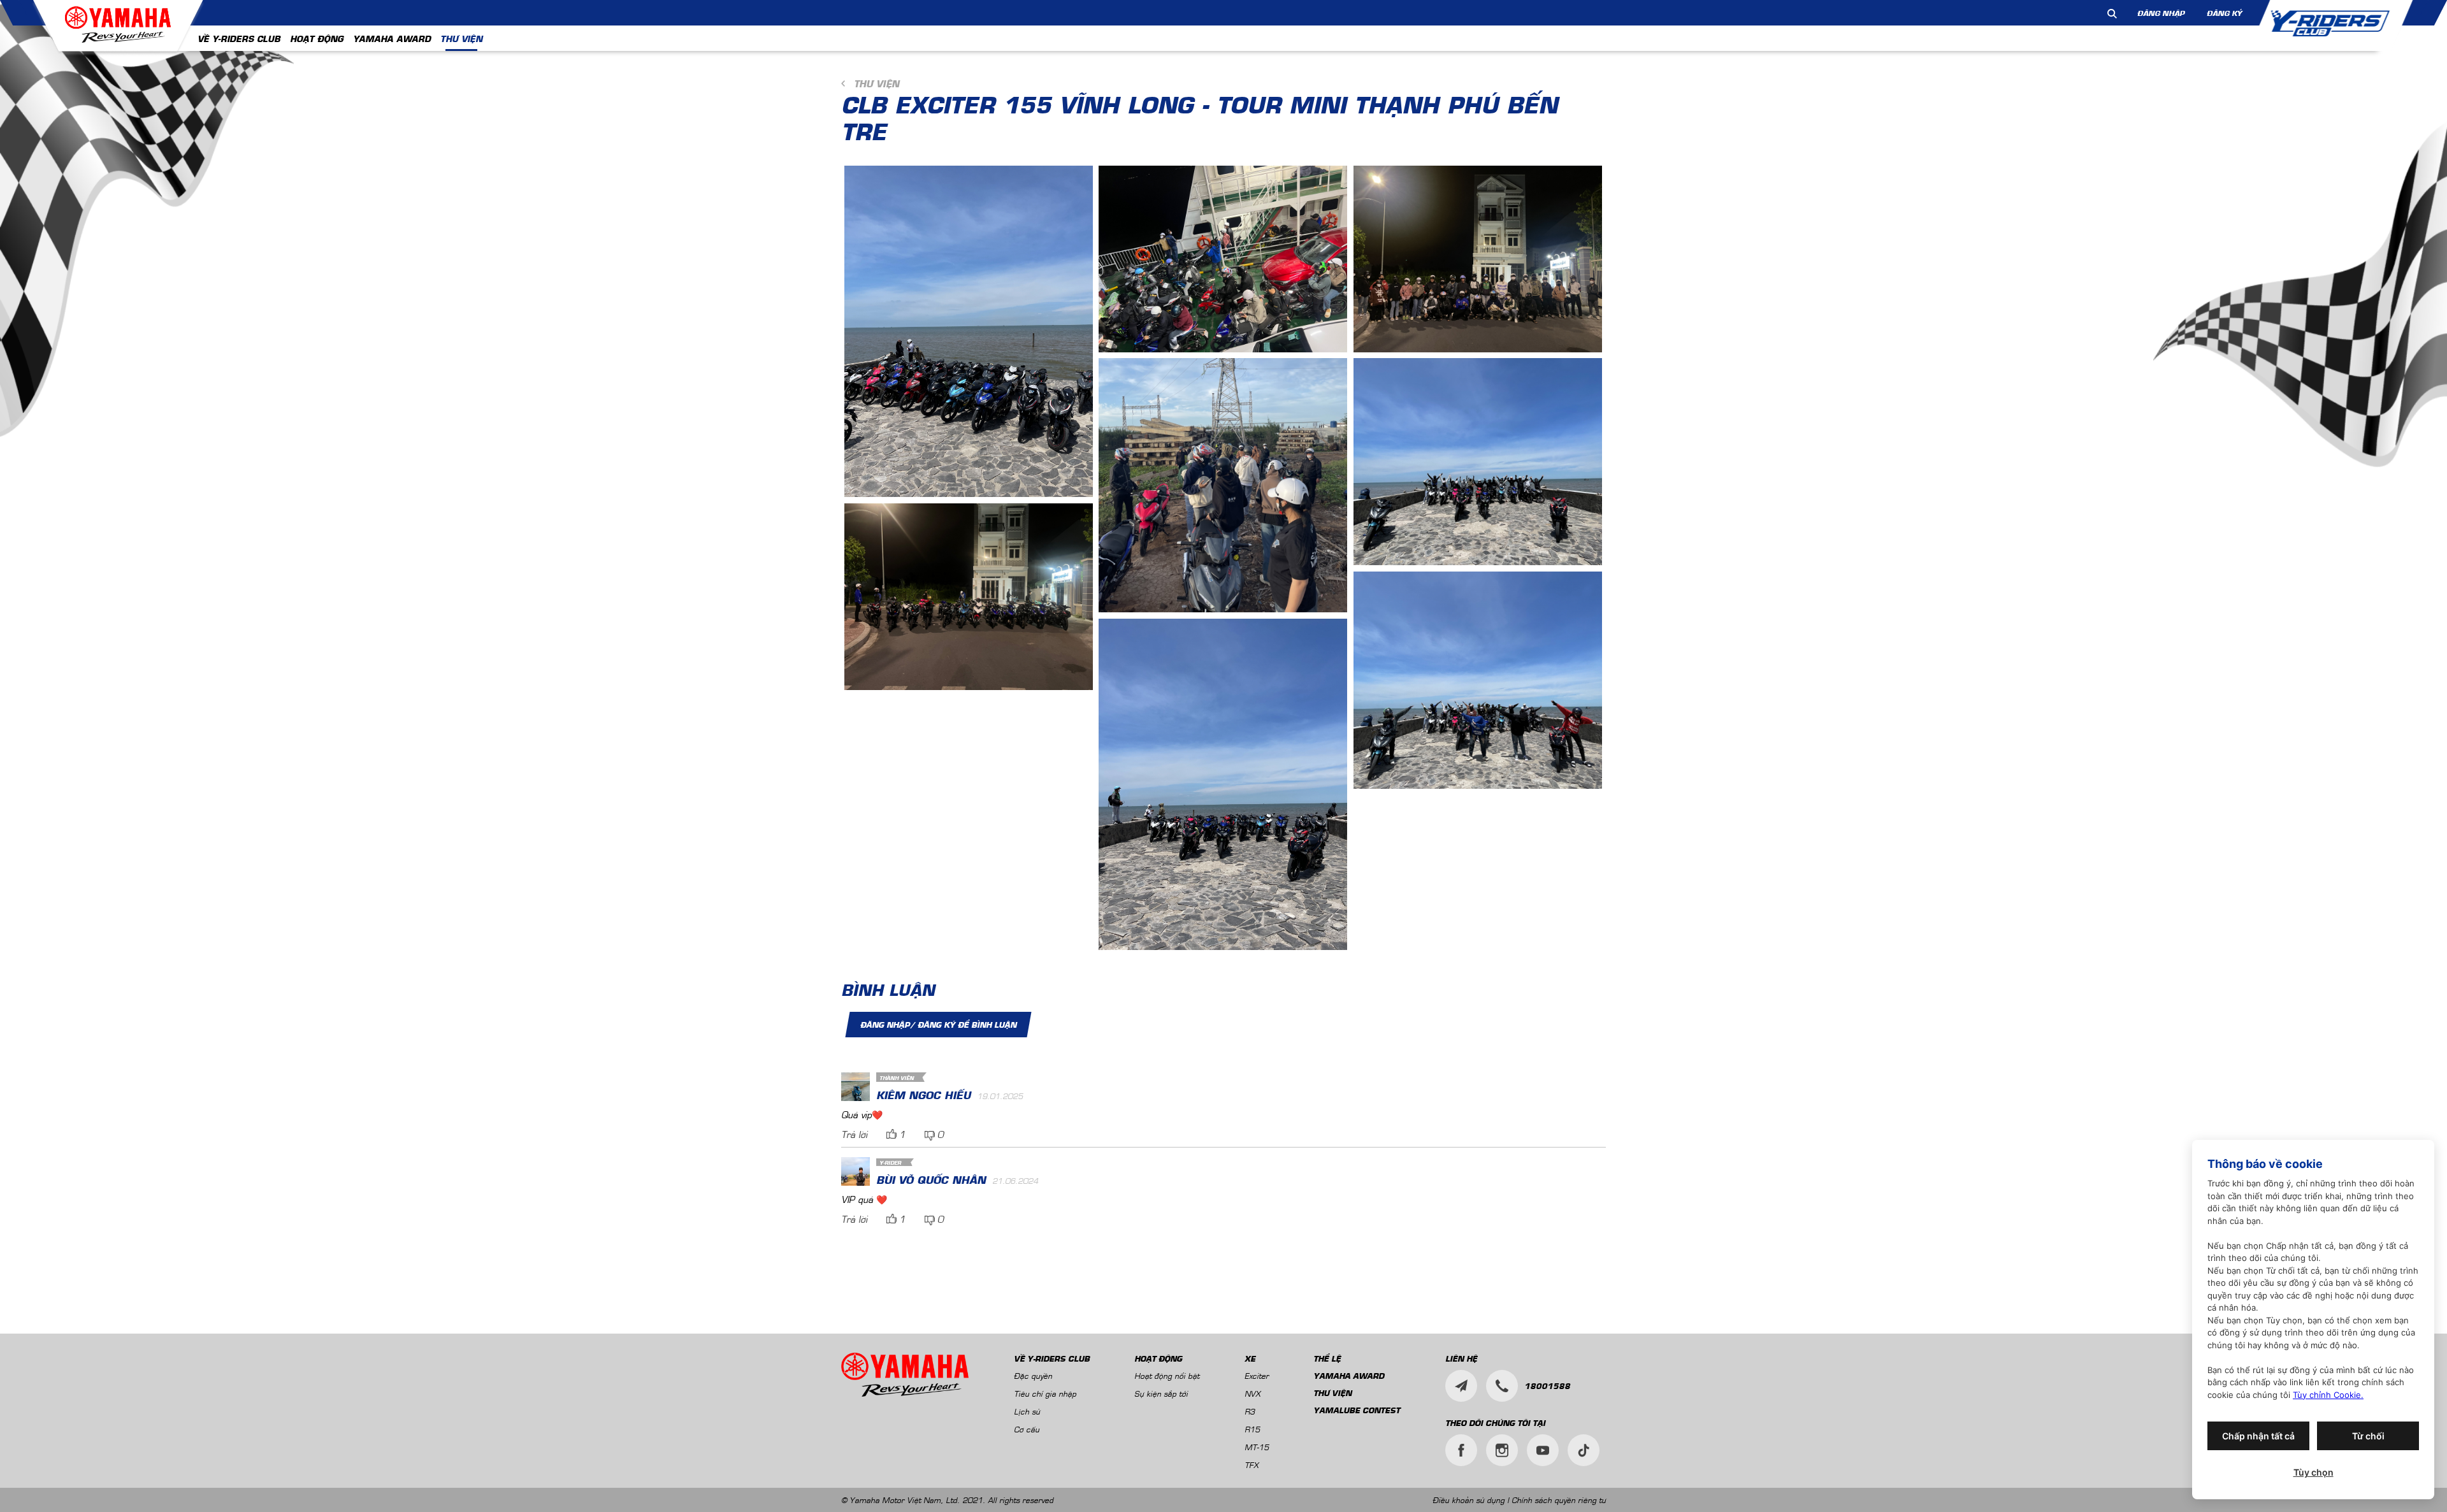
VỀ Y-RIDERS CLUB (239, 38)
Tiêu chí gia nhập (1045, 1393)
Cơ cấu (1027, 1429)
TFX (1252, 1465)
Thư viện (877, 83)
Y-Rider (890, 1163)
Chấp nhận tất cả (2258, 1436)
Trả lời (854, 1134)
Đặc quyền (1033, 1375)
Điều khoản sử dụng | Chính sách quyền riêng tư (1519, 1500)
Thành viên (897, 1078)
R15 (1252, 1429)
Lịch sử (1027, 1411)
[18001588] (1502, 1386)
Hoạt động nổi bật (1167, 1375)
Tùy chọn (2313, 1472)
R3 (1250, 1411)
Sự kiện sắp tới (1161, 1393)
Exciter (1257, 1375)
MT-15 (1257, 1447)
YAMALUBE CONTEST (1357, 1410)
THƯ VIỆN (461, 38)
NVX (1252, 1393)
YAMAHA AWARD (392, 38)
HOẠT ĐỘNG (317, 38)
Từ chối (2368, 1436)
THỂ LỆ (1327, 1358)
